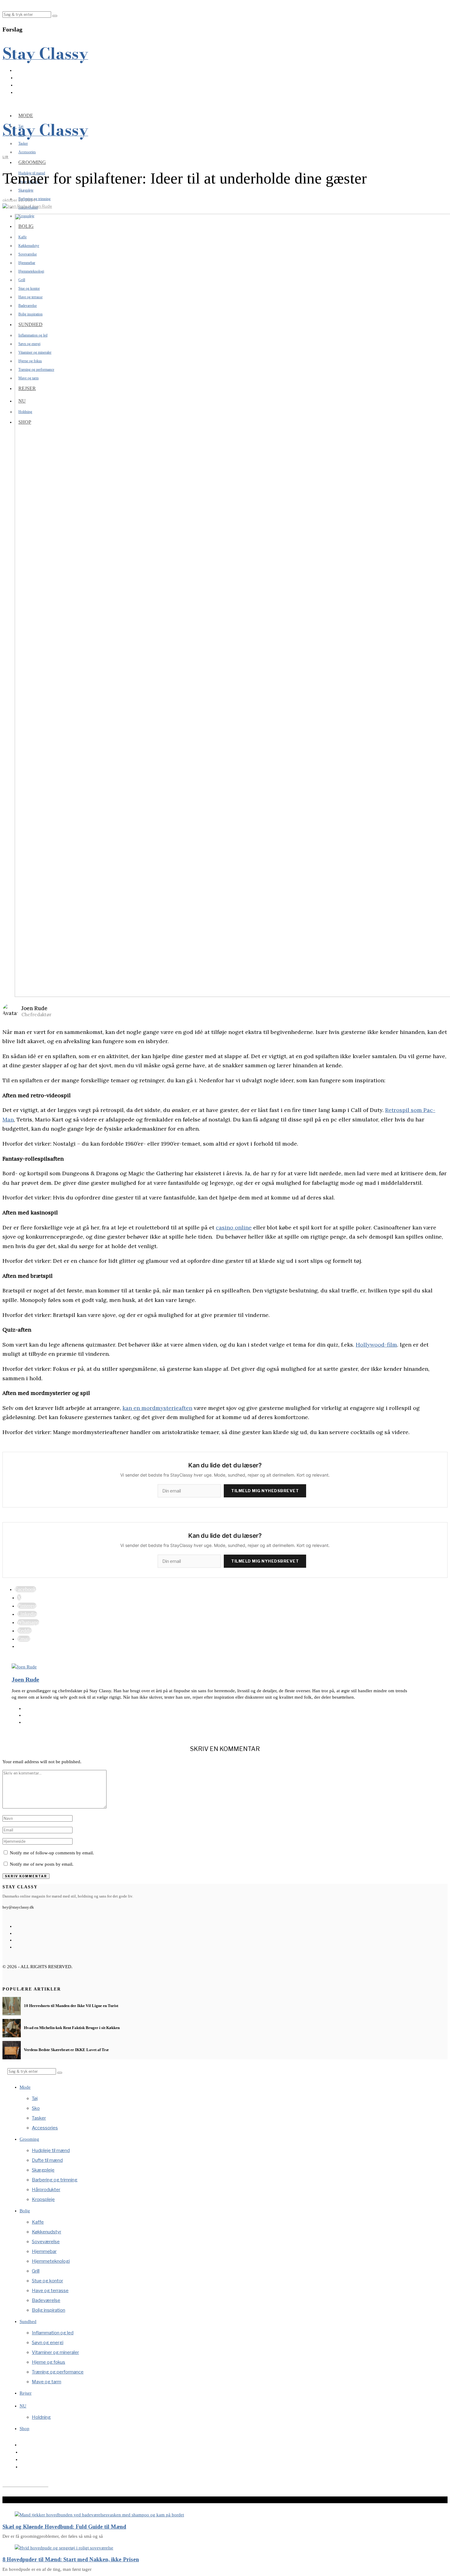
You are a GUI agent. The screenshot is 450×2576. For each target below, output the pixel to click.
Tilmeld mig (225, 1319)
